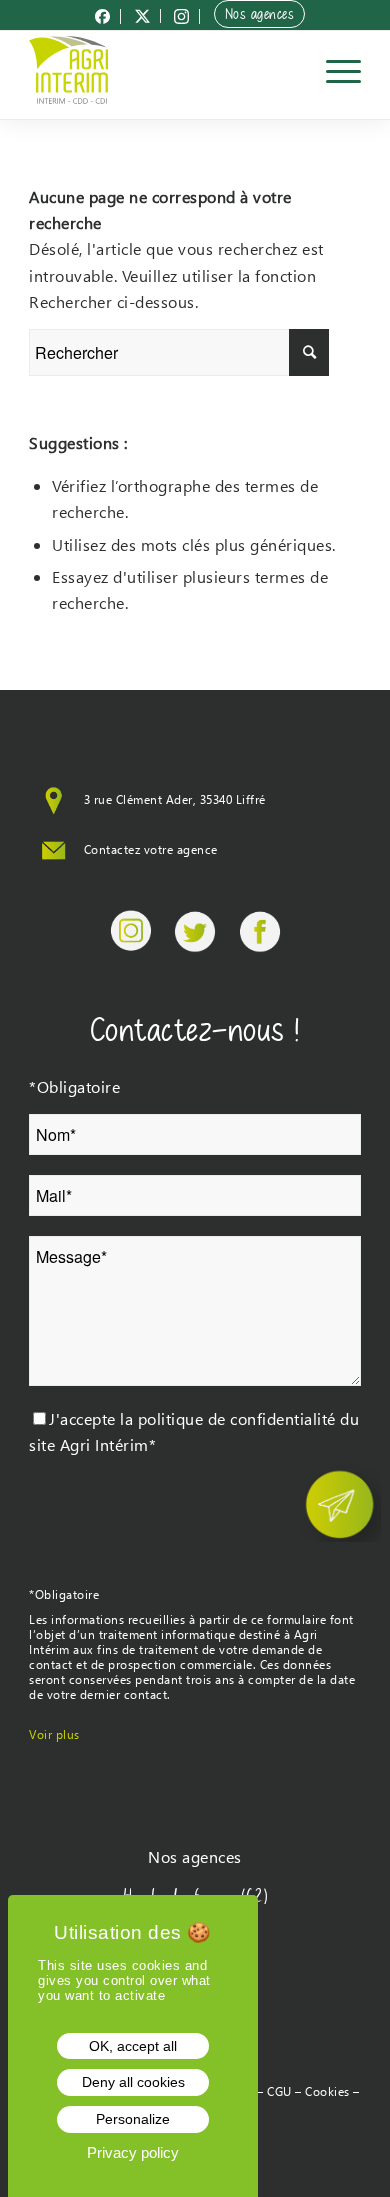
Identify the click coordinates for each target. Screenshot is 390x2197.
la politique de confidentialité (228, 1418)
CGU (279, 2091)
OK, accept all (133, 2046)
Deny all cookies (133, 2082)
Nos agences (260, 14)
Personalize (133, 2119)
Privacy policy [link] (133, 2152)
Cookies (327, 2091)
